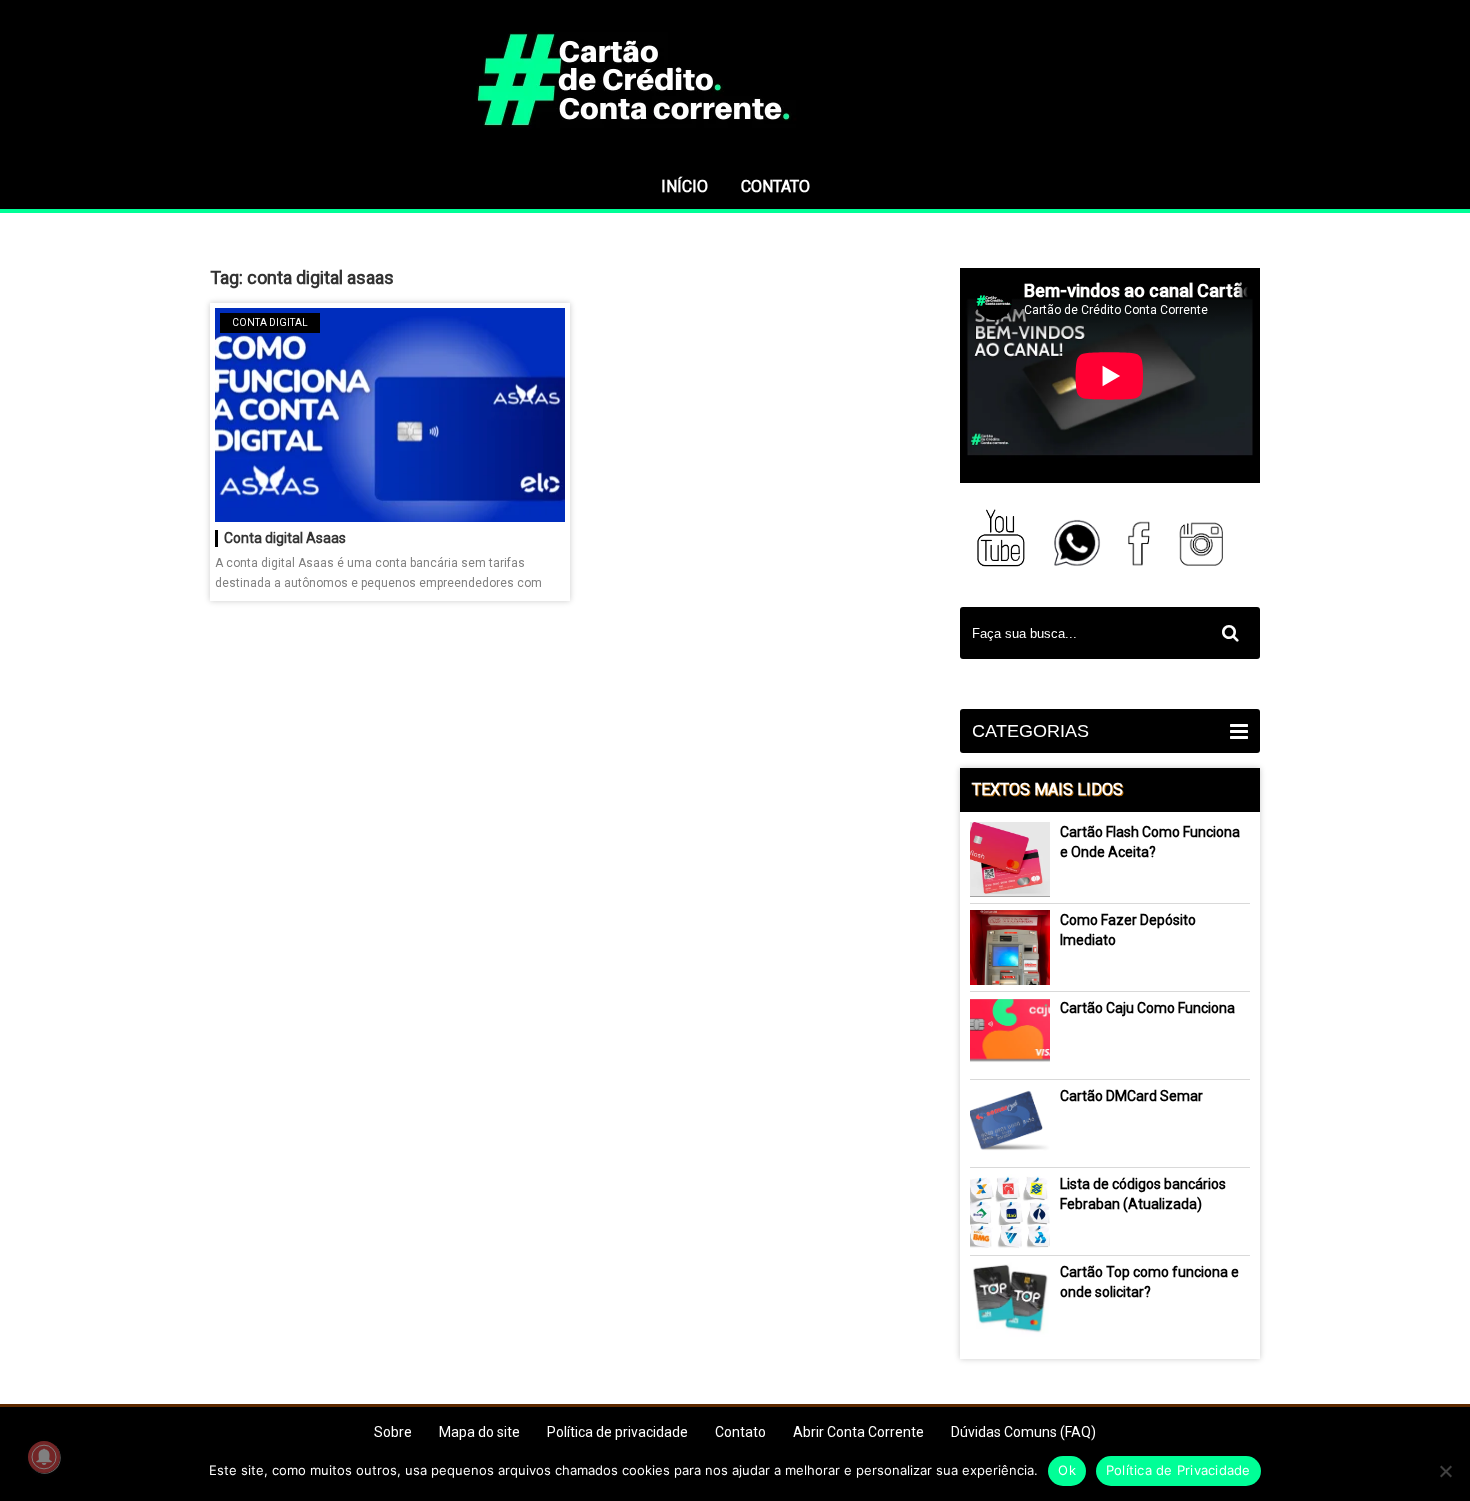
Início (684, 186)
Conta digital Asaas (285, 538)
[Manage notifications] (44, 1457)
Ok (1067, 1470)
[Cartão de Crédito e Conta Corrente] (735, 155)
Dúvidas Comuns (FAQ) (1023, 1432)
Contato (775, 186)
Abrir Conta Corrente (858, 1432)
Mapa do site (479, 1432)
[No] (1445, 1471)
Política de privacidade (617, 1432)
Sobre (393, 1432)
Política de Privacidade (1178, 1470)
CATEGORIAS (1030, 731)
